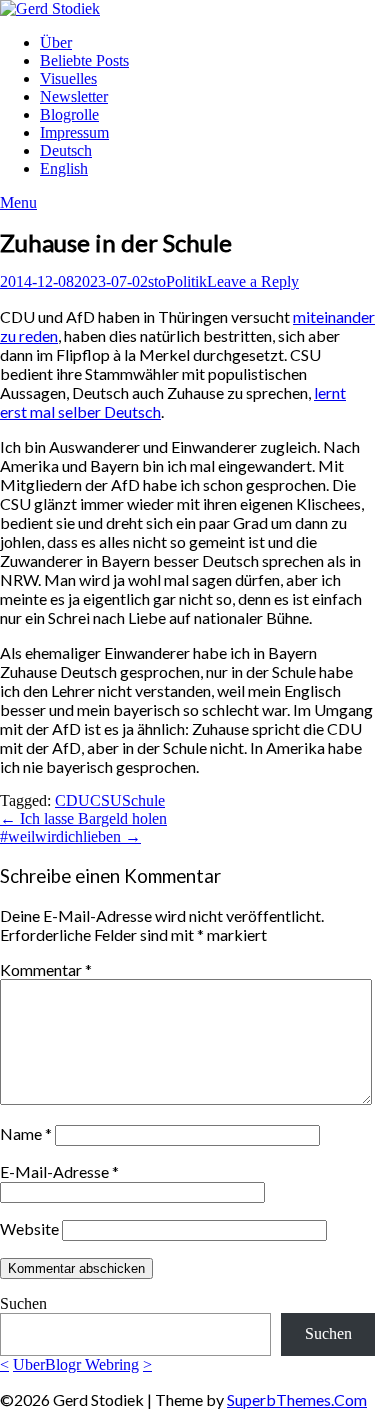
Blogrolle (69, 114)
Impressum (74, 132)
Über (56, 42)
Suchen (23, 1303)
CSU (106, 800)
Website (29, 1228)
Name (26, 1133)
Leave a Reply (253, 281)
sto (157, 281)
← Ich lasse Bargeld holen (83, 818)
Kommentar (46, 969)
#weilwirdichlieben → (70, 836)
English (64, 168)
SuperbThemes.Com (297, 1399)
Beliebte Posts (84, 60)
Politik (186, 281)
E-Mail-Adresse (59, 1171)
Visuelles (68, 78)
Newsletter (74, 96)
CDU (72, 800)
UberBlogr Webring (76, 1364)
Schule (143, 800)
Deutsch (66, 150)
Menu (18, 202)
